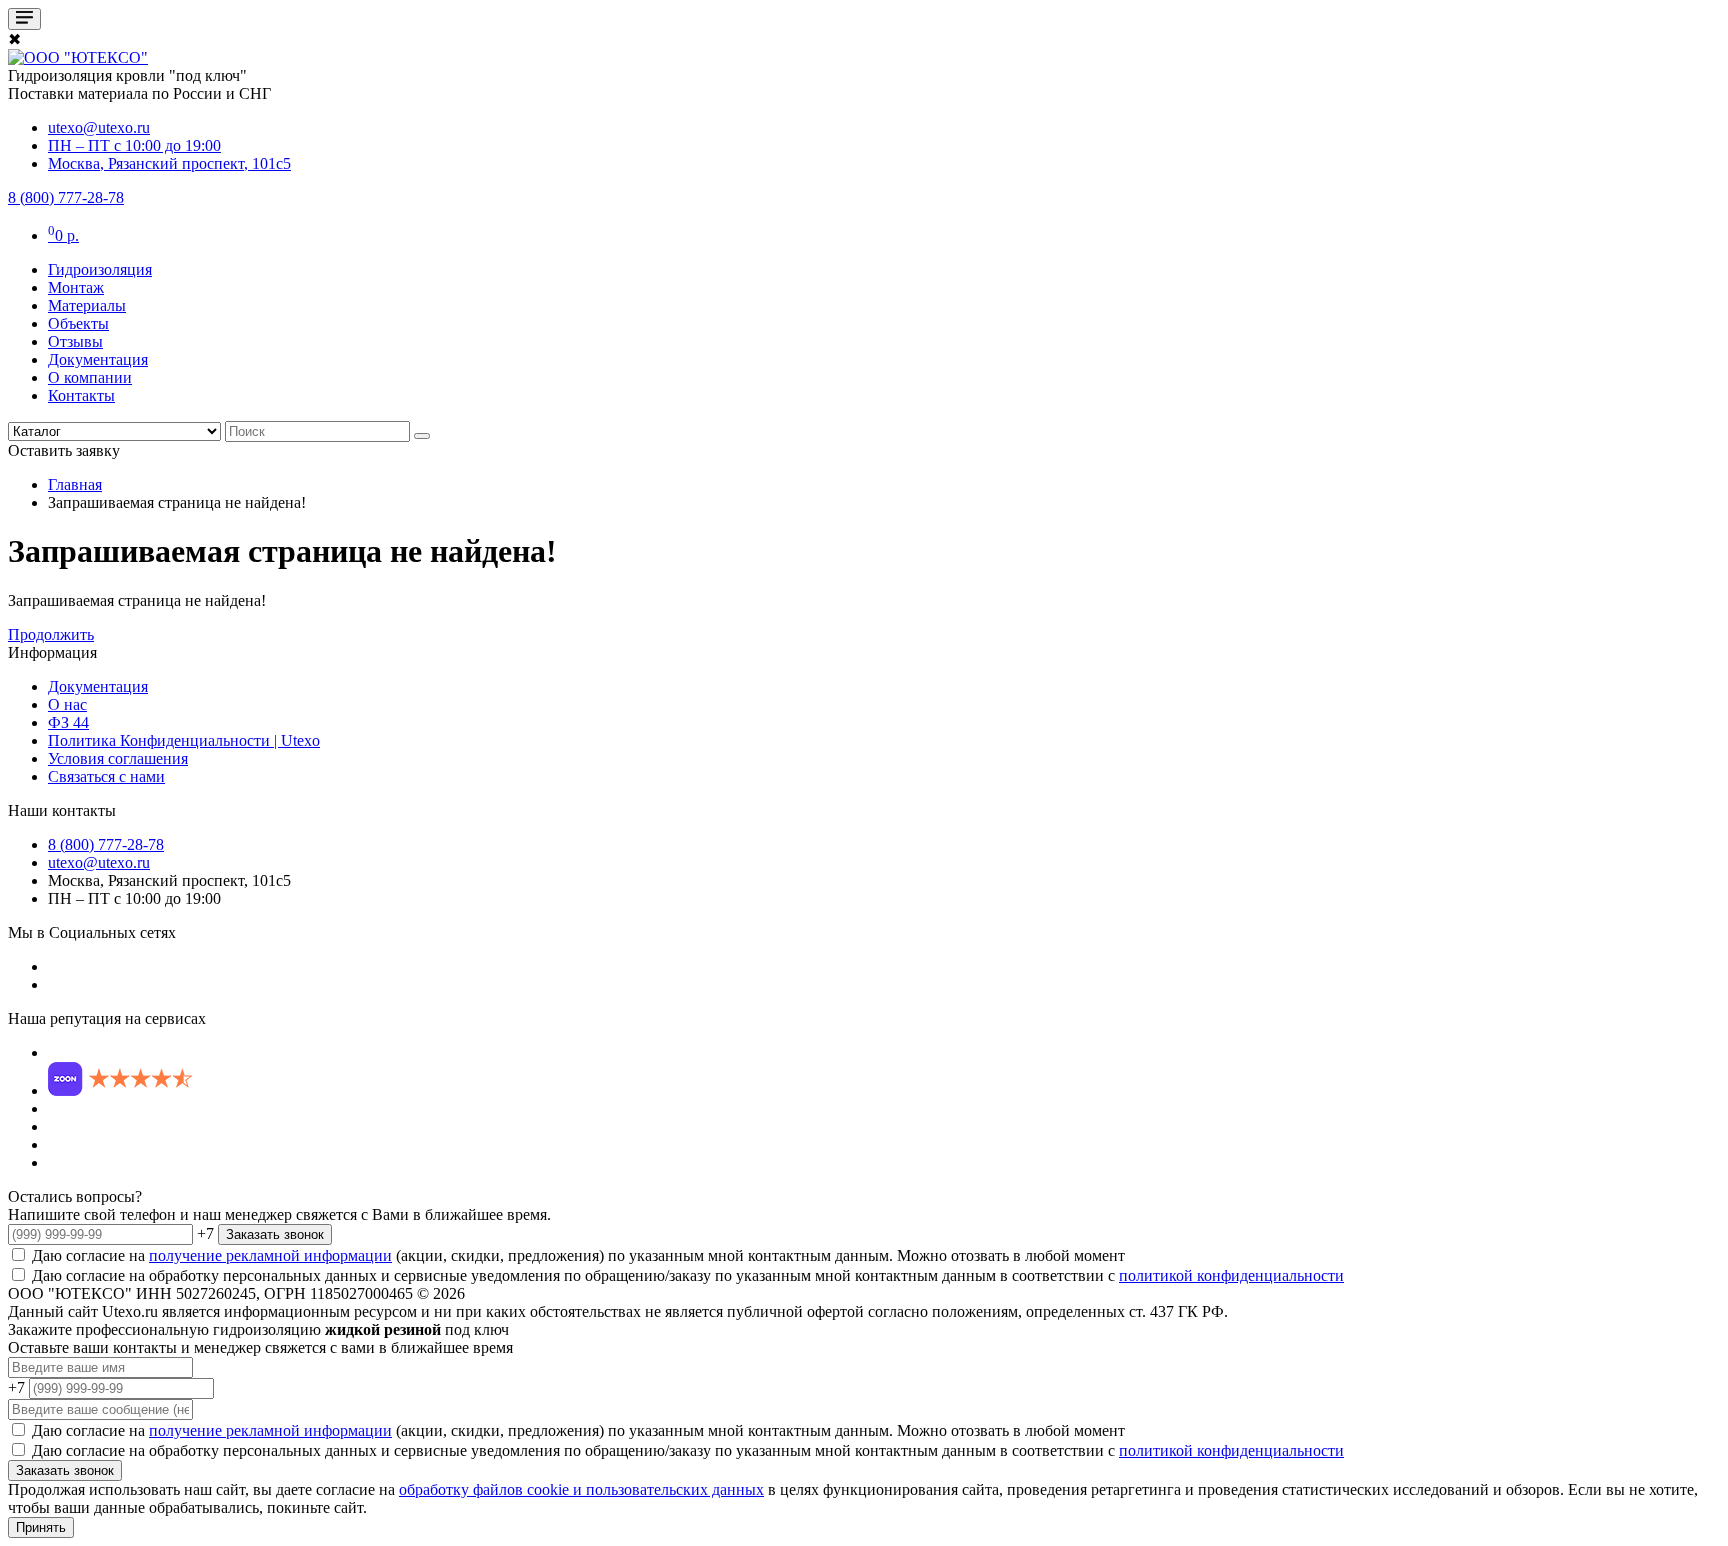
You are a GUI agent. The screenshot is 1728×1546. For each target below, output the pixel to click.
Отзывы (75, 341)
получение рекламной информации (270, 1255)
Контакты (81, 395)
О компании (90, 377)
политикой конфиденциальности (1231, 1275)
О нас (67, 704)
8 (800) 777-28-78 (106, 844)
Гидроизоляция (100, 269)
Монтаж (76, 287)
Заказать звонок (275, 1234)
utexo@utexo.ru (99, 862)
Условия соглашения (118, 758)
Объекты (78, 323)
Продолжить (51, 634)
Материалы (87, 305)
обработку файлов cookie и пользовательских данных (581, 1489)
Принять (41, 1527)
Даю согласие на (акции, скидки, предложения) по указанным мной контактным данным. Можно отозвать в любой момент (576, 1255)
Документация (98, 359)
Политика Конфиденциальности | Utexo (184, 740)
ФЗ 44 (68, 722)
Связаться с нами (106, 776)
